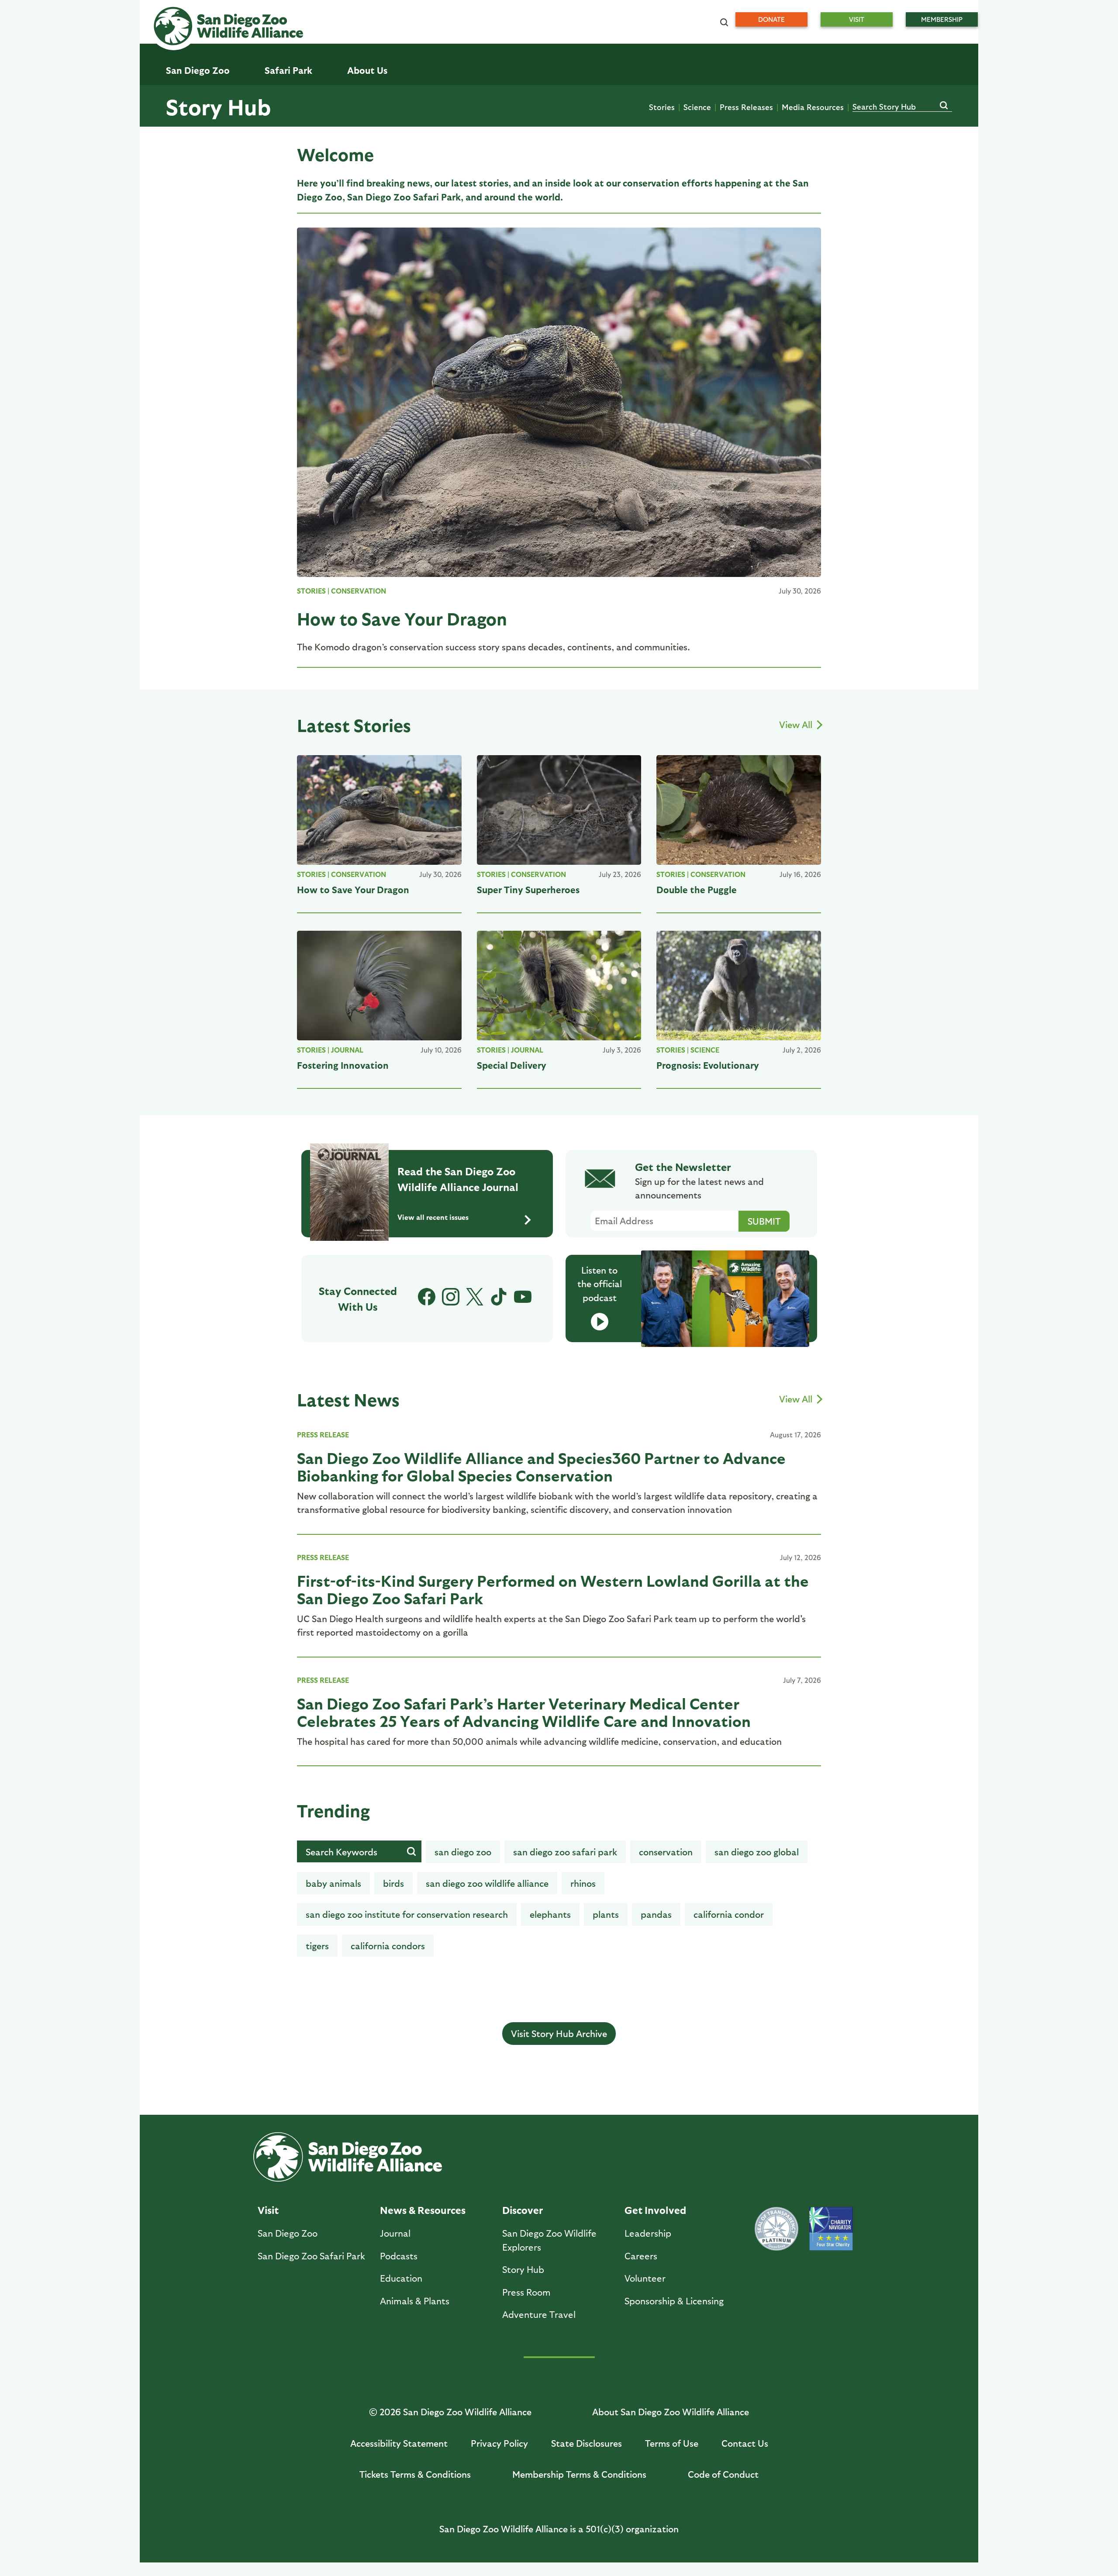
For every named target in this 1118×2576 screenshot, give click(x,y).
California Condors (388, 1946)
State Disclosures (587, 2443)
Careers (641, 2256)
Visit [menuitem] (857, 19)
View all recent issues (433, 1217)
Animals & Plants (415, 2301)
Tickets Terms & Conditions (415, 2474)
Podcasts (399, 2256)
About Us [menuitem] (367, 70)
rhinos (583, 1883)
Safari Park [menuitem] (288, 70)
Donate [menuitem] (771, 19)
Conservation (359, 591)
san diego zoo (463, 1852)
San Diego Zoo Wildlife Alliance (487, 1883)
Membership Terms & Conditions (579, 2474)
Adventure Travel (539, 2314)
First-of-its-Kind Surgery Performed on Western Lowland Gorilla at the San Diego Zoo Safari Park (553, 1589)
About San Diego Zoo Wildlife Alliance (671, 2412)
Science (697, 107)
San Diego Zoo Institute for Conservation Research (407, 1914)
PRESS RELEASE (323, 1435)
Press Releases (746, 107)
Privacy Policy (499, 2443)
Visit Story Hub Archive (559, 2033)
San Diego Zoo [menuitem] (198, 70)
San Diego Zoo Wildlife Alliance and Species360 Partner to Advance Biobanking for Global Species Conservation (541, 1466)
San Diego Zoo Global (757, 1852)
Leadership (648, 2233)
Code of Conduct (723, 2474)
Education (401, 2278)
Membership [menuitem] (942, 19)
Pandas (656, 1914)
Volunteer (645, 2278)
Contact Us (745, 2443)
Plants (606, 1914)
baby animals (333, 1883)
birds (393, 1883)
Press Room (526, 2292)
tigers (317, 1946)
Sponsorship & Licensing (674, 2301)
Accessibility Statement (399, 2443)
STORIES (311, 591)
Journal (347, 1050)
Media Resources (813, 107)
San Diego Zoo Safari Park (565, 1852)
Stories (662, 107)
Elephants (550, 1914)
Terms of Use (672, 2443)
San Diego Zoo (288, 2233)
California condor (729, 1914)
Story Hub (218, 106)
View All (797, 724)
